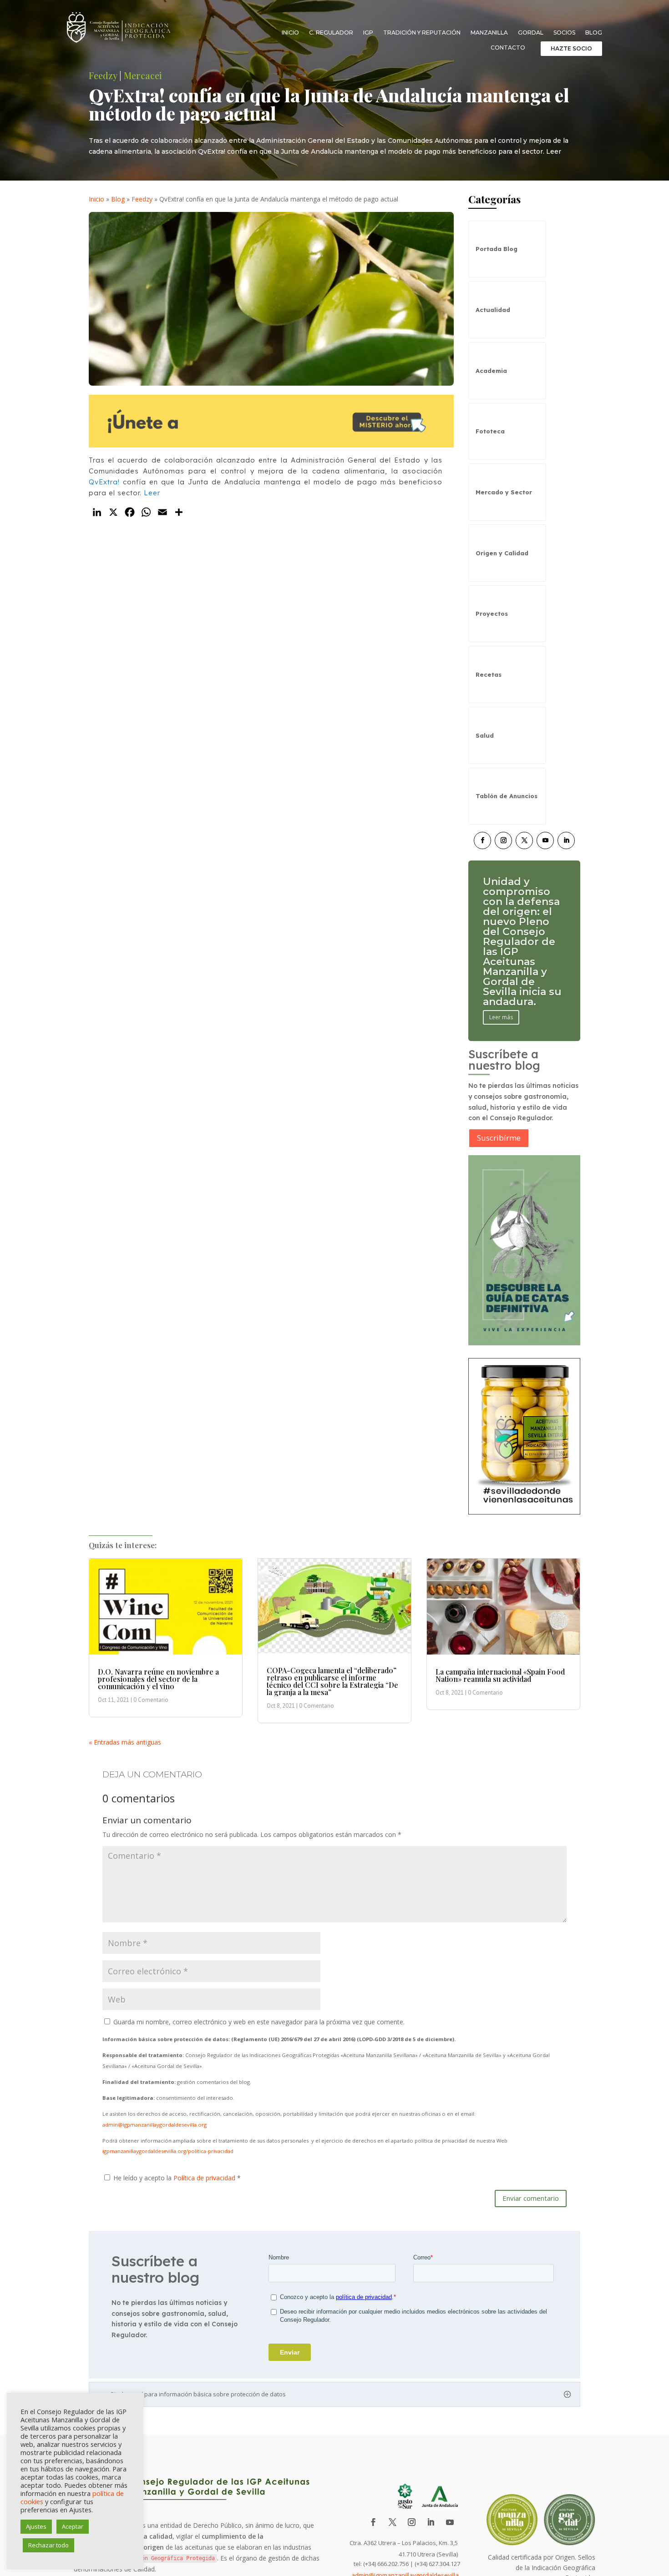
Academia (491, 371)
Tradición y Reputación (422, 33)
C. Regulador (331, 33)
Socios (564, 33)
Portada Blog (497, 249)
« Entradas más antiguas (125, 1742)
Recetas (489, 674)
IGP (368, 33)
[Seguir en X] (524, 840)
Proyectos (492, 614)
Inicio (290, 33)
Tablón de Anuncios (507, 796)
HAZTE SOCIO (571, 48)
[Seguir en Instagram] (503, 840)
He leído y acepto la (177, 2178)
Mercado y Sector (504, 492)
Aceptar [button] (73, 2526)
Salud (485, 735)
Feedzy (103, 75)
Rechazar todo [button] (48, 2545)
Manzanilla (489, 33)
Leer (152, 493)
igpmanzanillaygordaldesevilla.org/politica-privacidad (168, 2151)
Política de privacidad (205, 2178)
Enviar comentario (531, 2198)
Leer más (501, 987)
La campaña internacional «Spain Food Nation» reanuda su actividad (500, 1675)
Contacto (508, 48)
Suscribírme (499, 1138)
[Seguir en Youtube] (545, 840)
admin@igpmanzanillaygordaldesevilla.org (155, 2125)
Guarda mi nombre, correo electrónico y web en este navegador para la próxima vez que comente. (259, 2022)
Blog (594, 33)
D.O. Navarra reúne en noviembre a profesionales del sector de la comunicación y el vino (158, 1679)
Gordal (531, 33)
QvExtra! (104, 482)
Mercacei (143, 75)
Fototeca (490, 431)
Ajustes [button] (36, 2526)
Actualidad (493, 310)
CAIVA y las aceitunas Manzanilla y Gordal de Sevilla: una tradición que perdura (518, 942)
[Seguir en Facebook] (482, 840)
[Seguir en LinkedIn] (566, 840)
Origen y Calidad (502, 553)
